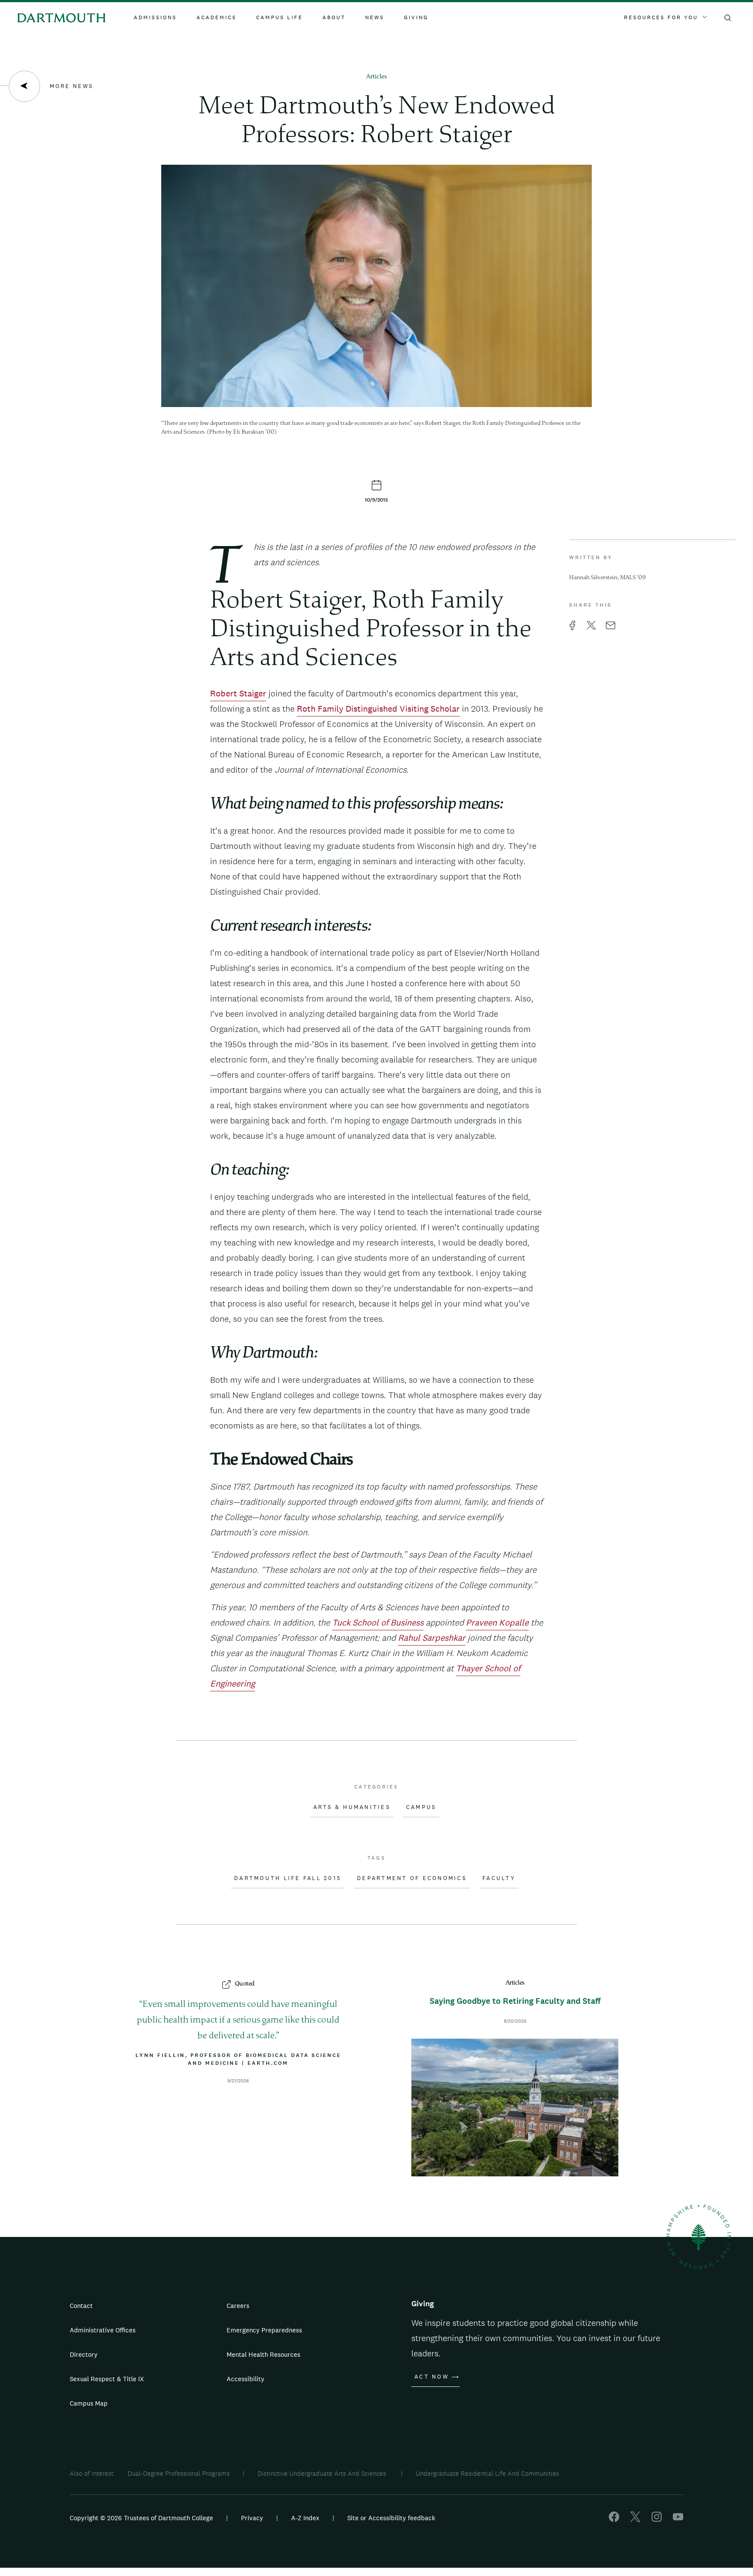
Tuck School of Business (378, 1622)
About (334, 17)
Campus (421, 1807)
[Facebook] (614, 2520)
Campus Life (280, 17)
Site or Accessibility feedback (391, 2518)
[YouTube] (678, 2520)
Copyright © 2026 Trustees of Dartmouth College (141, 2518)
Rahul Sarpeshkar (432, 1638)
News (375, 17)
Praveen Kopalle (497, 1622)
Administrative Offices (103, 2330)
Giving (416, 17)
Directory (84, 2354)
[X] (635, 2520)
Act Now (432, 2377)
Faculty (499, 1878)
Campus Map (89, 2403)
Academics (217, 17)
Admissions (155, 17)
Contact (81, 2306)
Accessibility (246, 2379)
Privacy (252, 2518)
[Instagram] (657, 2520)
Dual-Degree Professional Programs (179, 2473)
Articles (376, 77)
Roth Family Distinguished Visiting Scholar (378, 709)
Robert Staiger (238, 693)
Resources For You (661, 17)
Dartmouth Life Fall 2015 (288, 1878)
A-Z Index (305, 2518)
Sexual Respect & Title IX (107, 2379)
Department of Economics (412, 1878)
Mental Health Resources (263, 2354)
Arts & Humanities (352, 1807)
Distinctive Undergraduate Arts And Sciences (323, 2473)
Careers (238, 2306)
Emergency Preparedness (264, 2330)
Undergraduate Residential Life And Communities (487, 2473)
